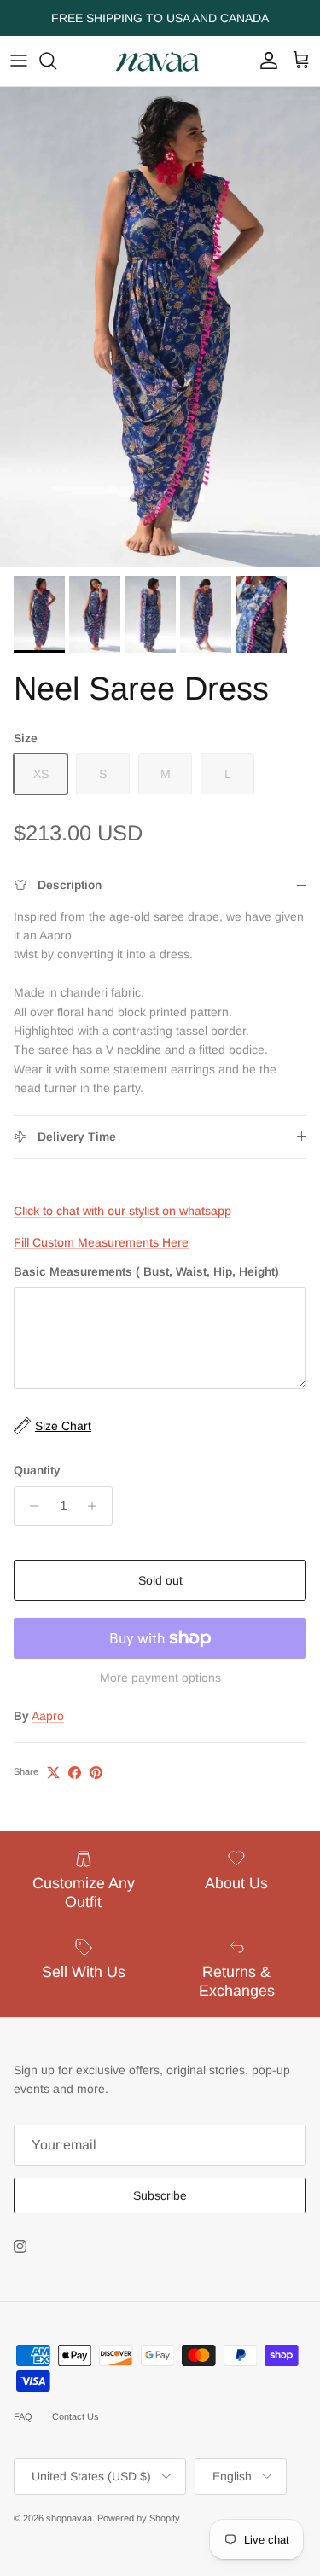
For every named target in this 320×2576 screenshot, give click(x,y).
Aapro (48, 1716)
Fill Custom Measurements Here (101, 1242)
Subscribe (160, 2195)
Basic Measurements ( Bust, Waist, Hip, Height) (146, 1271)
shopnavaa (69, 2518)
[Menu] (19, 61)
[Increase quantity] (97, 1506)
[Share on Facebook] (75, 1773)
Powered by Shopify (139, 2518)
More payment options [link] (160, 1678)
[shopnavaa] (160, 61)
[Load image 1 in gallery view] (160, 327)
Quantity (37, 1470)
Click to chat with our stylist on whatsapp (122, 1211)
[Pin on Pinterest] (96, 1773)
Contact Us (76, 2416)
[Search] (56, 61)
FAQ (23, 2416)
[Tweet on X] (53, 1773)
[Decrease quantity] (29, 1506)
